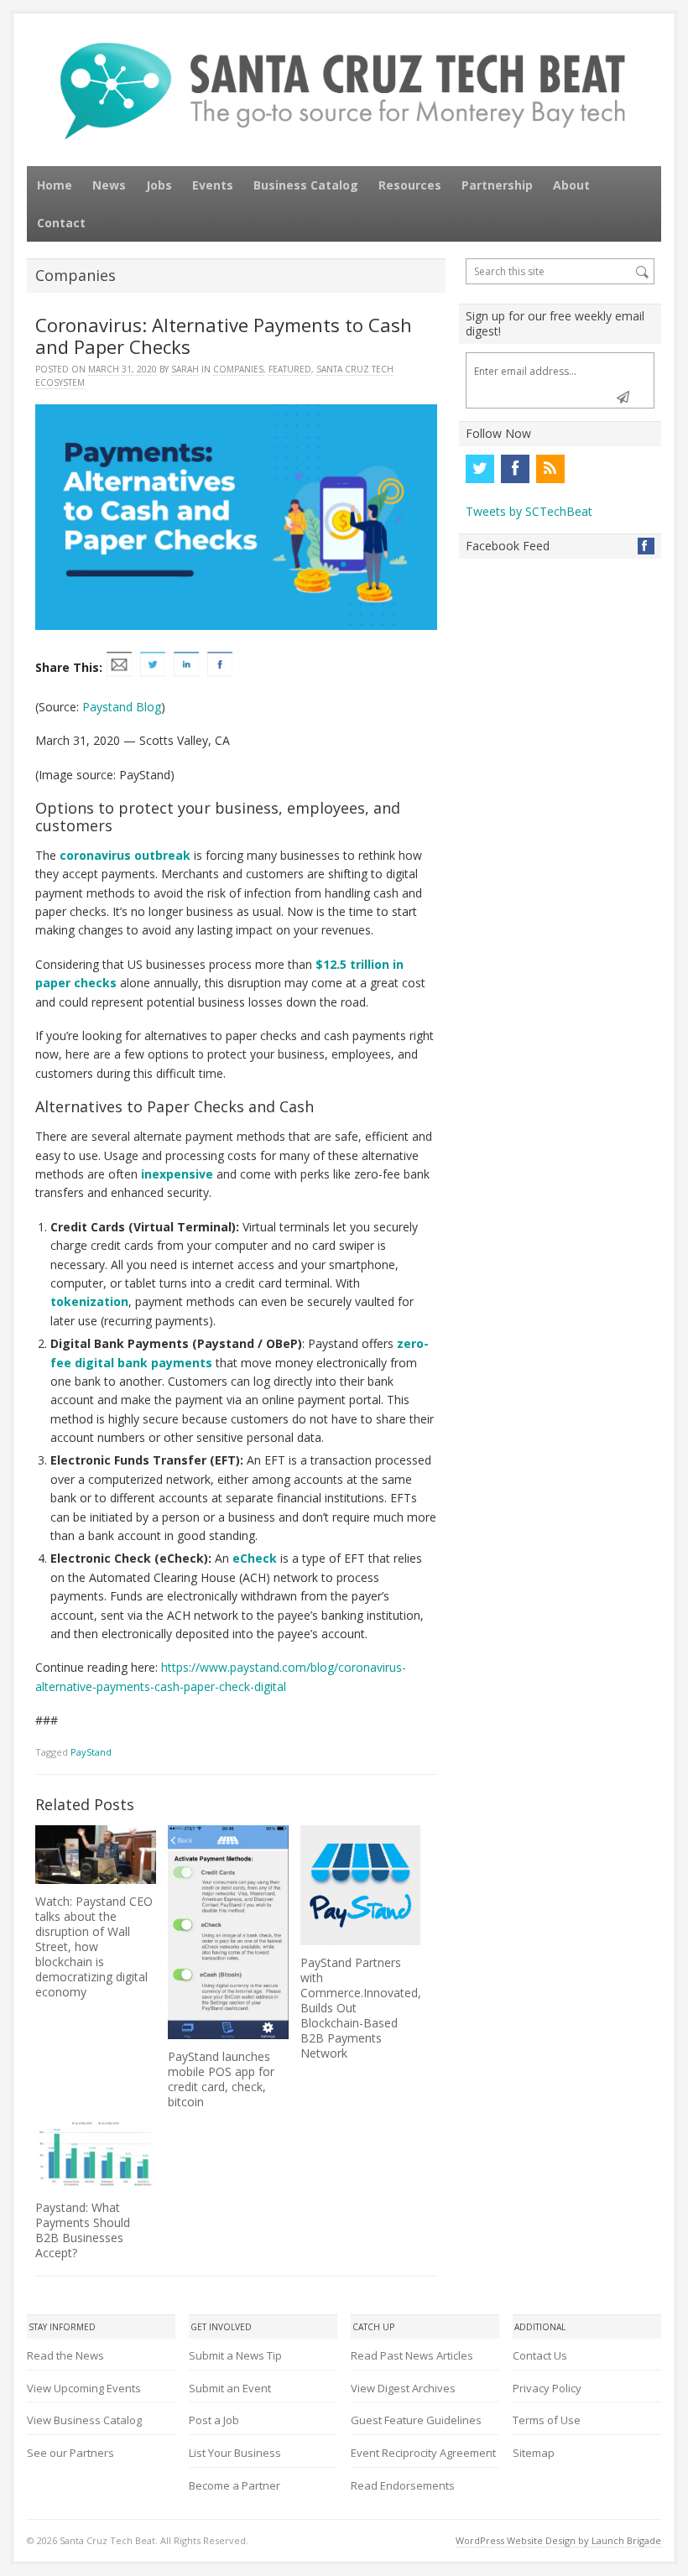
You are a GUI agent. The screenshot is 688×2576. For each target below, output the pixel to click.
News (109, 185)
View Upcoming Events (84, 2388)
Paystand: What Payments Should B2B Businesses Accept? (83, 2230)
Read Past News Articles (412, 2355)
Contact (61, 223)
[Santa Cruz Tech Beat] (344, 91)
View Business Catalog (84, 2420)
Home (55, 185)
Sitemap (534, 2453)
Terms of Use (547, 2420)
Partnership (497, 185)
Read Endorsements (403, 2485)
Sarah (185, 369)
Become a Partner (235, 2485)
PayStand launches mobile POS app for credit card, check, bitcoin (221, 2079)
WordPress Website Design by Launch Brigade (558, 2540)
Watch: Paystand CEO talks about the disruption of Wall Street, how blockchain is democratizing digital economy (94, 1946)
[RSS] (550, 469)
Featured (290, 369)
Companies (238, 369)
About (571, 185)
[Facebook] (515, 469)
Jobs (159, 185)
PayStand (91, 1752)
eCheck (255, 1558)
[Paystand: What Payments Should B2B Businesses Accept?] (95, 2154)
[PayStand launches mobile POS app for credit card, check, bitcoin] (228, 1932)
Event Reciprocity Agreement (423, 2453)
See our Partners (70, 2453)
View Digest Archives (403, 2388)
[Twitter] (480, 469)
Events (213, 185)
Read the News (65, 2355)
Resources (410, 185)
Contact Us (540, 2355)
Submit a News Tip (235, 2355)
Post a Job (214, 2420)
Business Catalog (306, 185)
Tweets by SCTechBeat (529, 511)
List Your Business (235, 2453)
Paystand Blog (122, 707)
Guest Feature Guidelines (416, 2420)
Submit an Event (230, 2388)
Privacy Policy (547, 2388)
